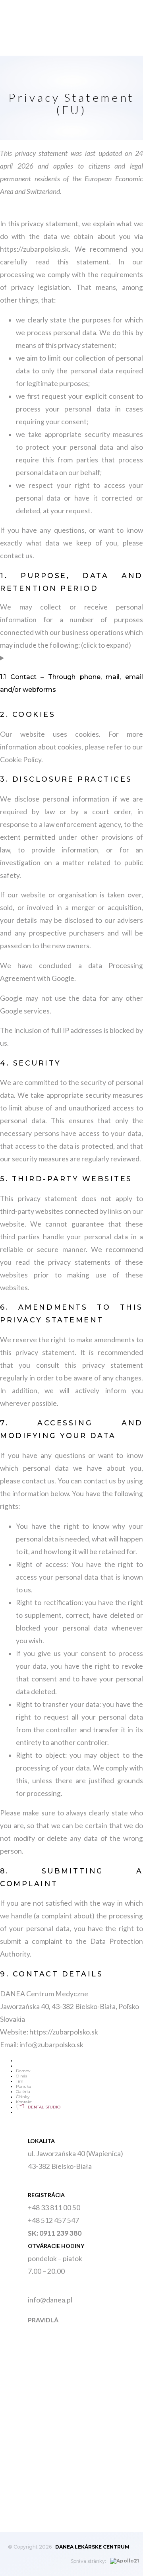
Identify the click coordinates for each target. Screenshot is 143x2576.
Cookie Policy (21, 760)
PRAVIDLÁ (43, 2320)
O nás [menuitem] (21, 2076)
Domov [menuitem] (23, 2071)
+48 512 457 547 (53, 2220)
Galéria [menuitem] (23, 2092)
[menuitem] (16, 2112)
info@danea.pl (50, 2300)
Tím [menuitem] (20, 2081)
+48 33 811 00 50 (54, 2208)
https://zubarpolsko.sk (34, 249)
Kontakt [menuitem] (24, 2102)
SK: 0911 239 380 (55, 2233)
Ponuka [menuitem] (24, 2086)
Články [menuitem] (23, 2097)
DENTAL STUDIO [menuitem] (44, 2107)
